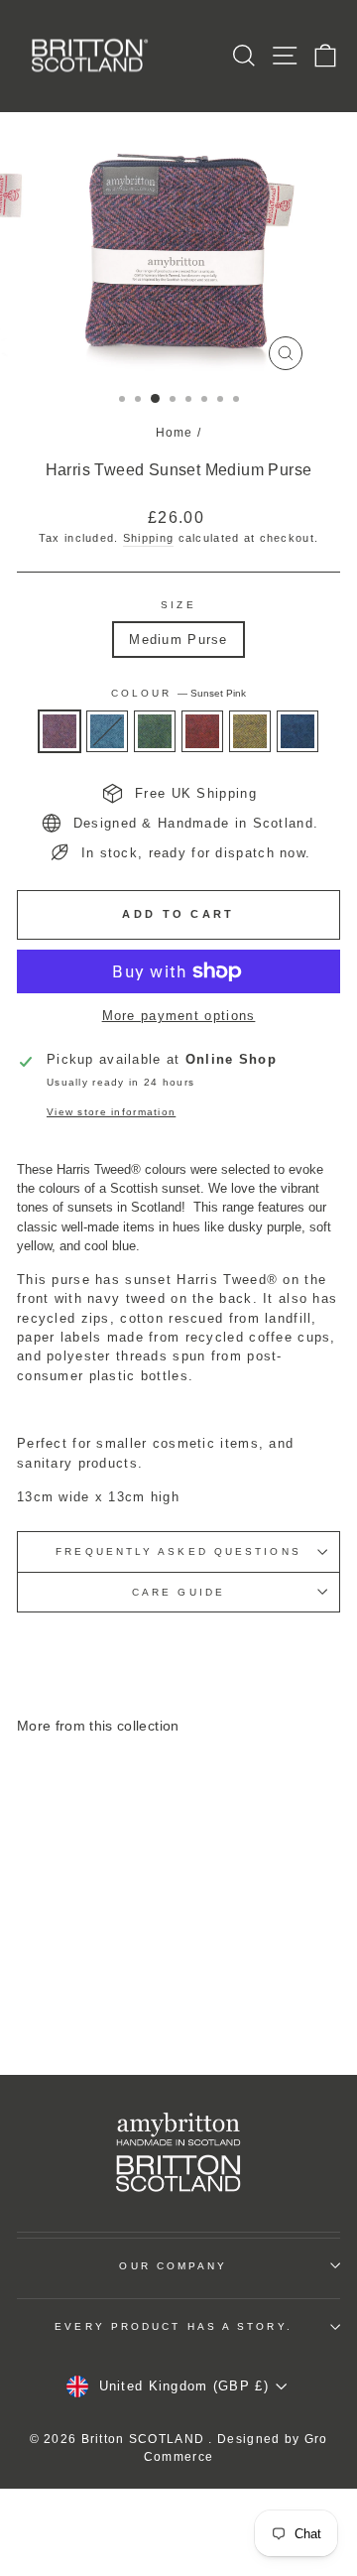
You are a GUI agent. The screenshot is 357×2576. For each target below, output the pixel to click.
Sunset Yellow (250, 731)
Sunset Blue (297, 731)
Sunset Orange (202, 731)
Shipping (148, 538)
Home (175, 433)
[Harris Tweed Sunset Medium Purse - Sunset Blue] (78, 2006)
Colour (179, 693)
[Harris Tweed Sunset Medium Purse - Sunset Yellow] (123, 1987)
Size (178, 605)
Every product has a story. (173, 2326)
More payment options (179, 1016)
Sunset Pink (59, 731)
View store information (111, 1112)
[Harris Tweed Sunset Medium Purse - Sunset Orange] (101, 1987)
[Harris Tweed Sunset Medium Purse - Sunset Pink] (32, 1987)
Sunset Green (155, 731)
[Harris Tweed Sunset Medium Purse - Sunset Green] (78, 1987)
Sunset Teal (107, 731)
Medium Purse (178, 640)
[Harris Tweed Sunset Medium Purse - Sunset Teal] (55, 1987)
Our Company (173, 2266)
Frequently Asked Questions (178, 1551)
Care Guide (178, 1592)
